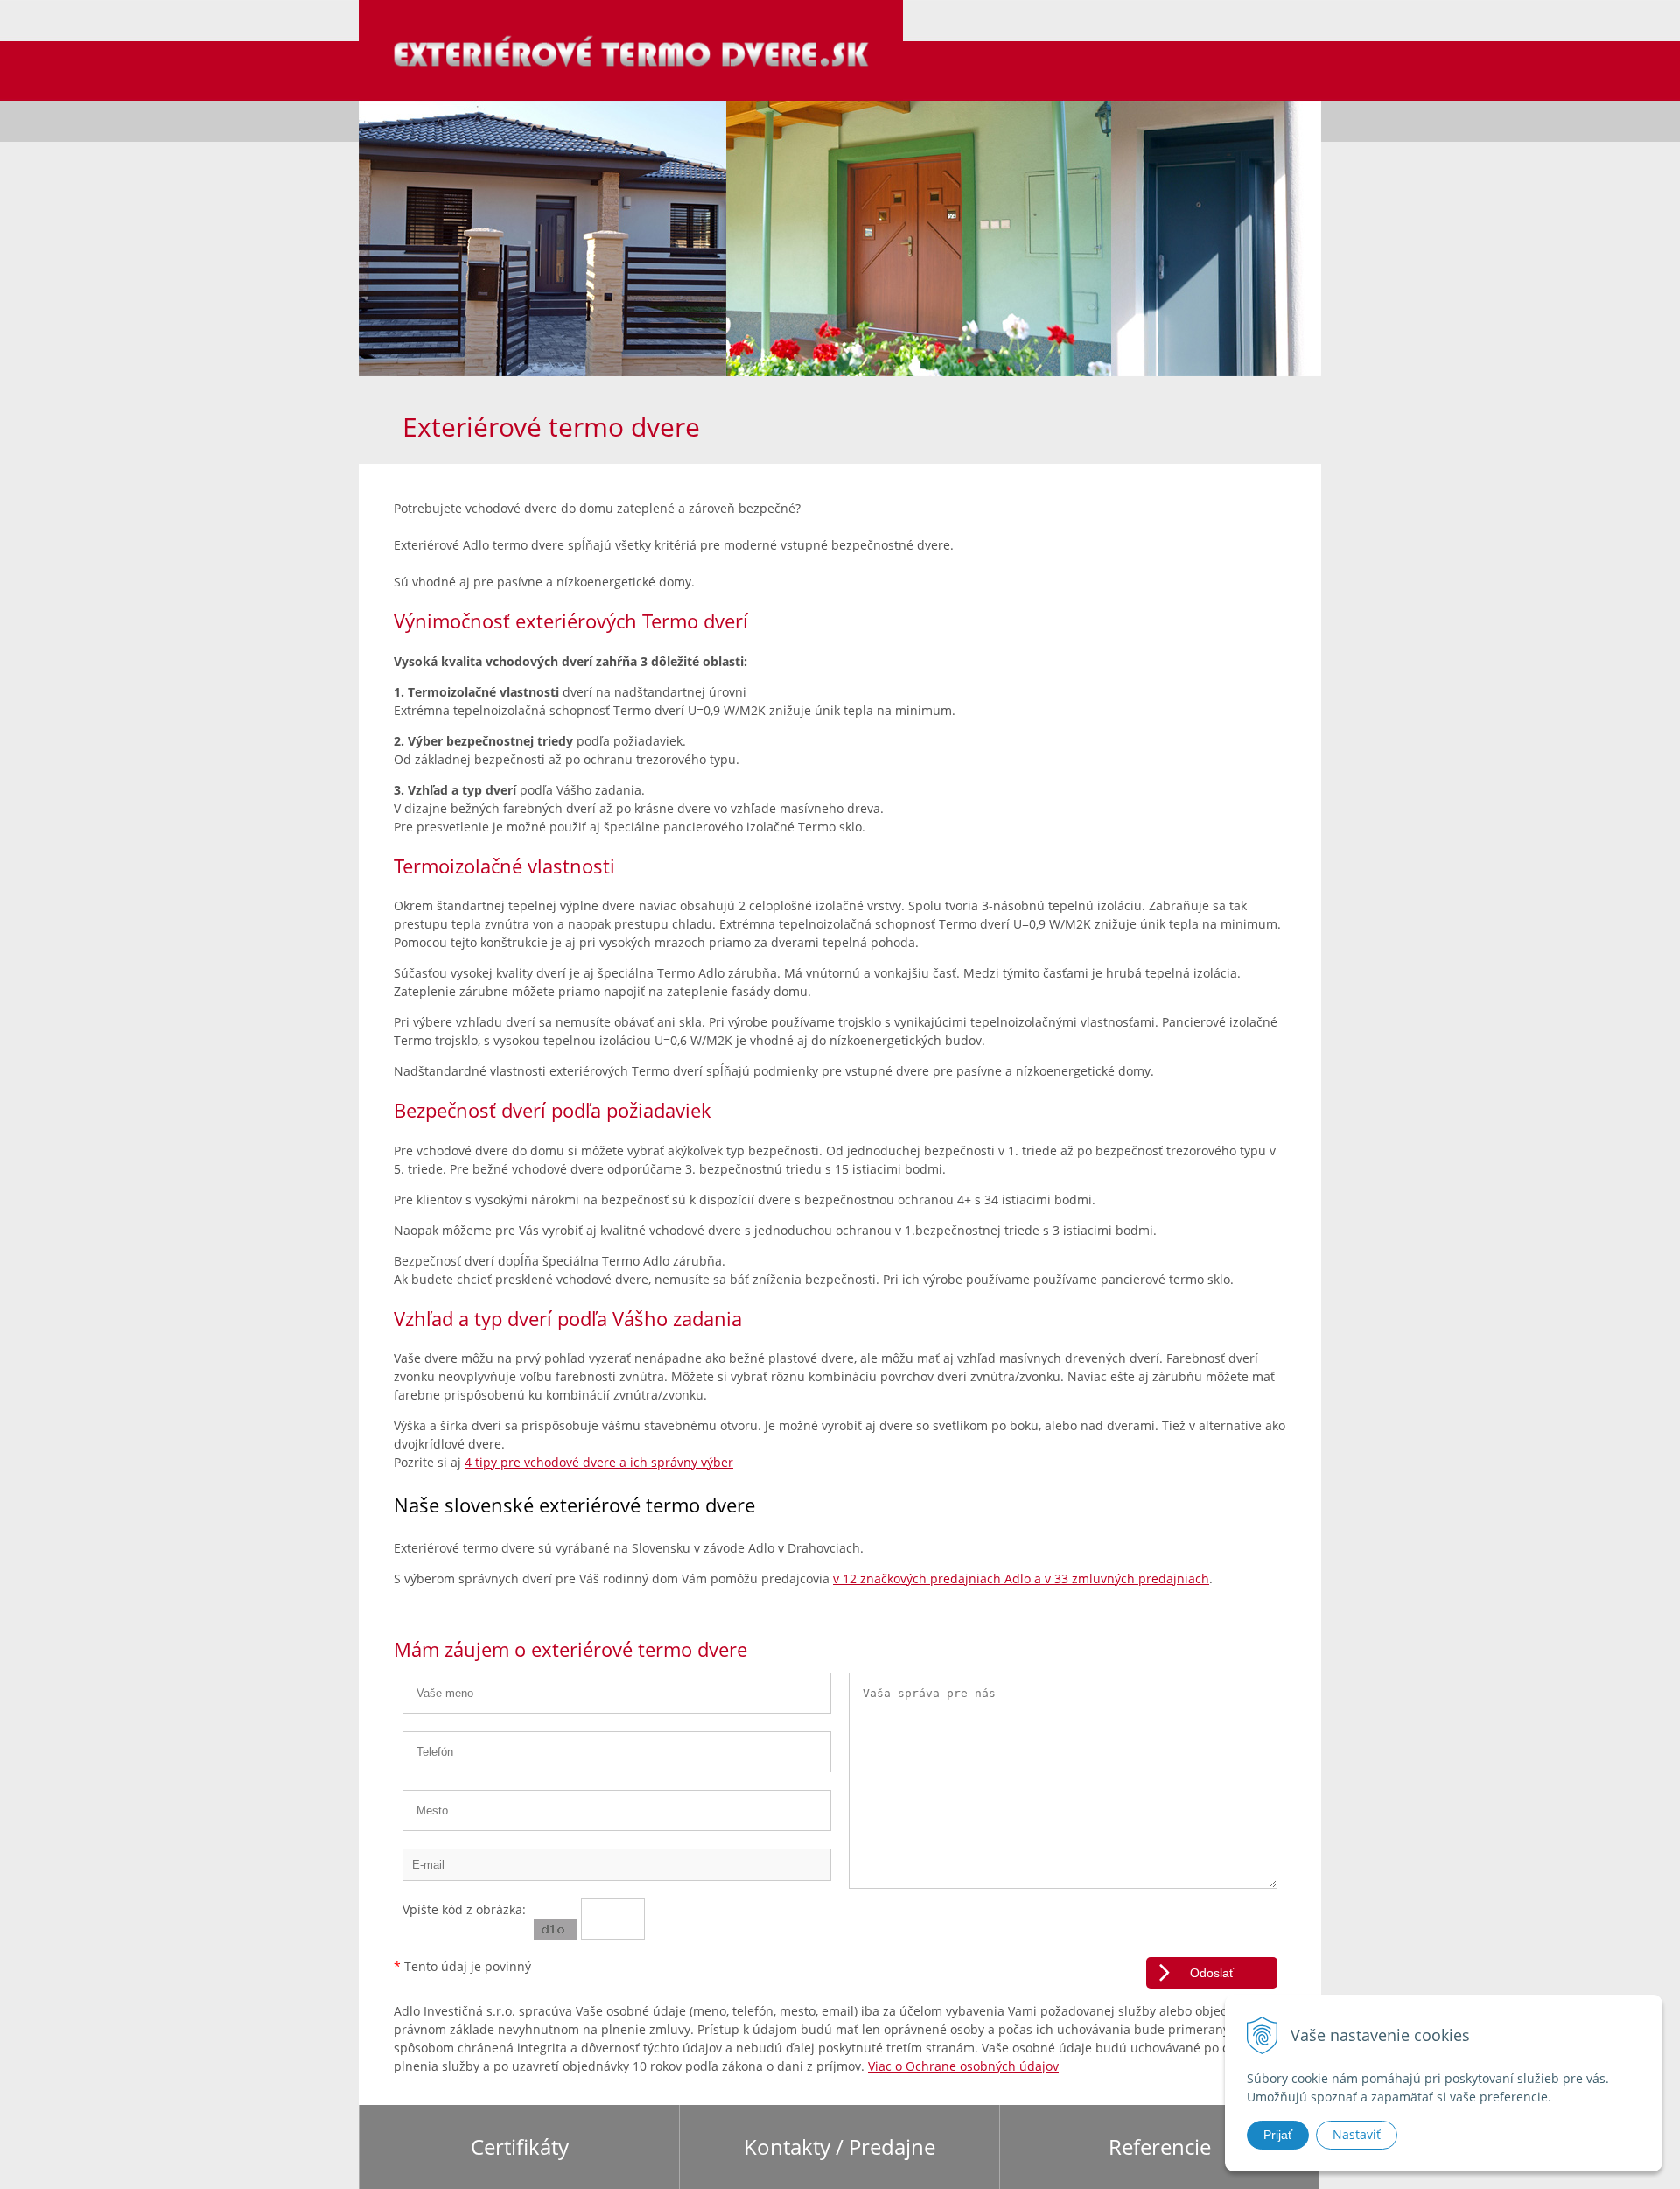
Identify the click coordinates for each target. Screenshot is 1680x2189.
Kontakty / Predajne (840, 2147)
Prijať (1278, 2135)
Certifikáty (520, 2147)
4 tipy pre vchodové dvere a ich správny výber (599, 1462)
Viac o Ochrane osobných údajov (963, 2066)
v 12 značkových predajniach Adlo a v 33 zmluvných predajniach (1021, 1579)
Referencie (1160, 2147)
